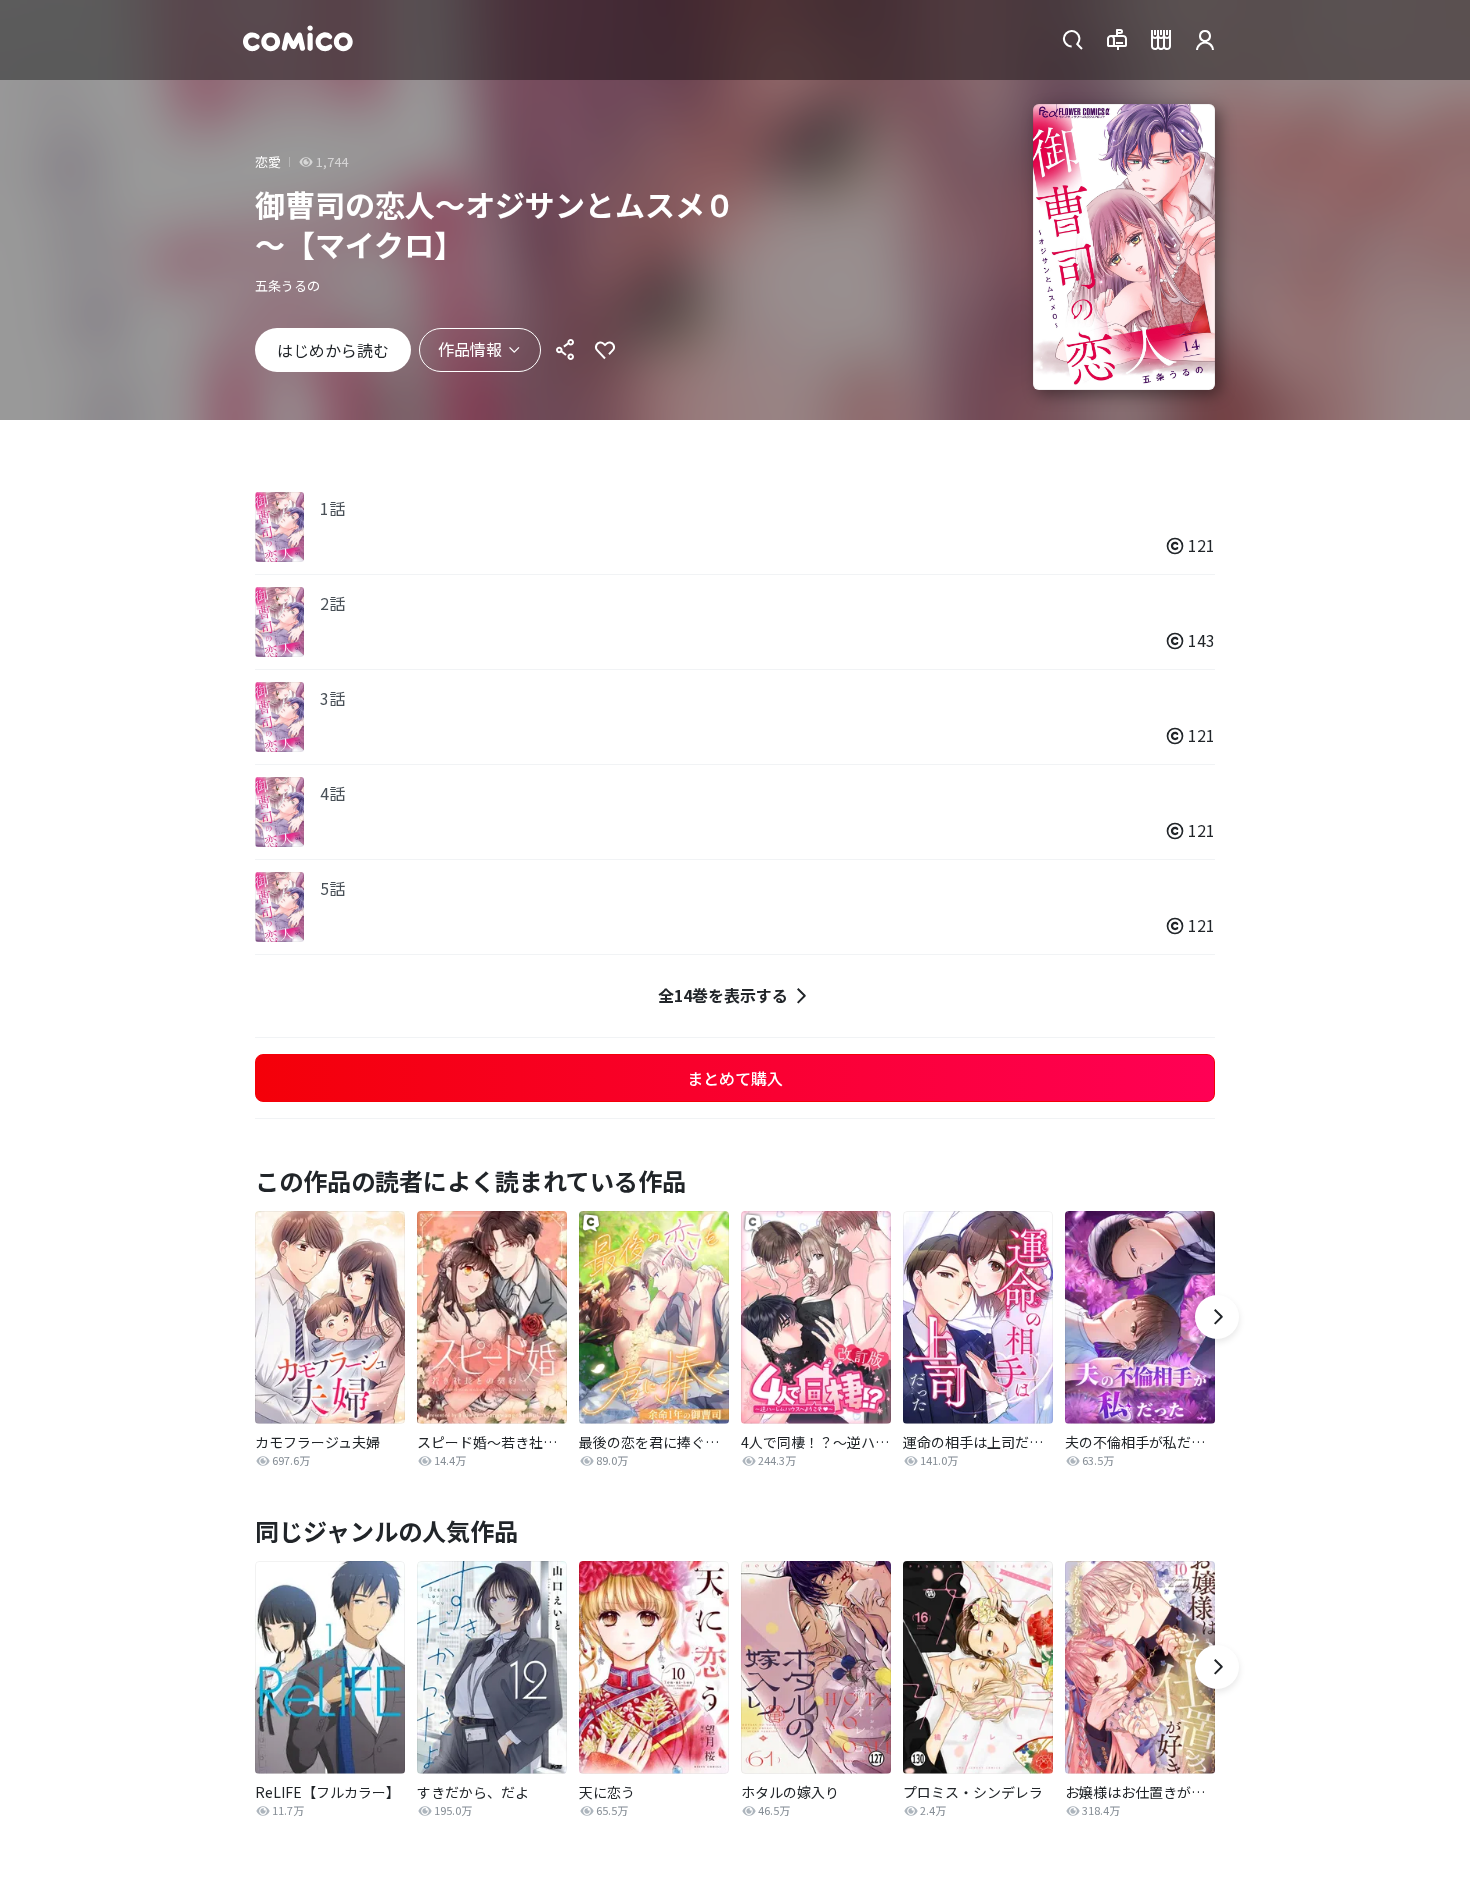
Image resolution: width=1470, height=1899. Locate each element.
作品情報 (470, 349)
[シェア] (565, 350)
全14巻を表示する (723, 995)
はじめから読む (333, 350)
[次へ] (1217, 1317)
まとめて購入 (735, 1078)
